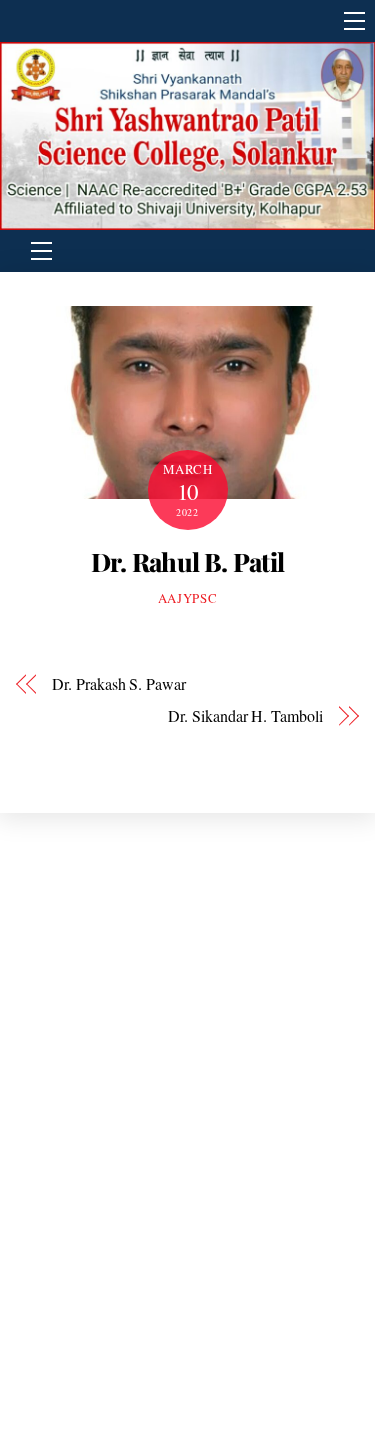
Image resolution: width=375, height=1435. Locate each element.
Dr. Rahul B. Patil (187, 561)
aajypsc (188, 598)
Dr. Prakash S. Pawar (118, 683)
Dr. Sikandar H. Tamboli (245, 715)
